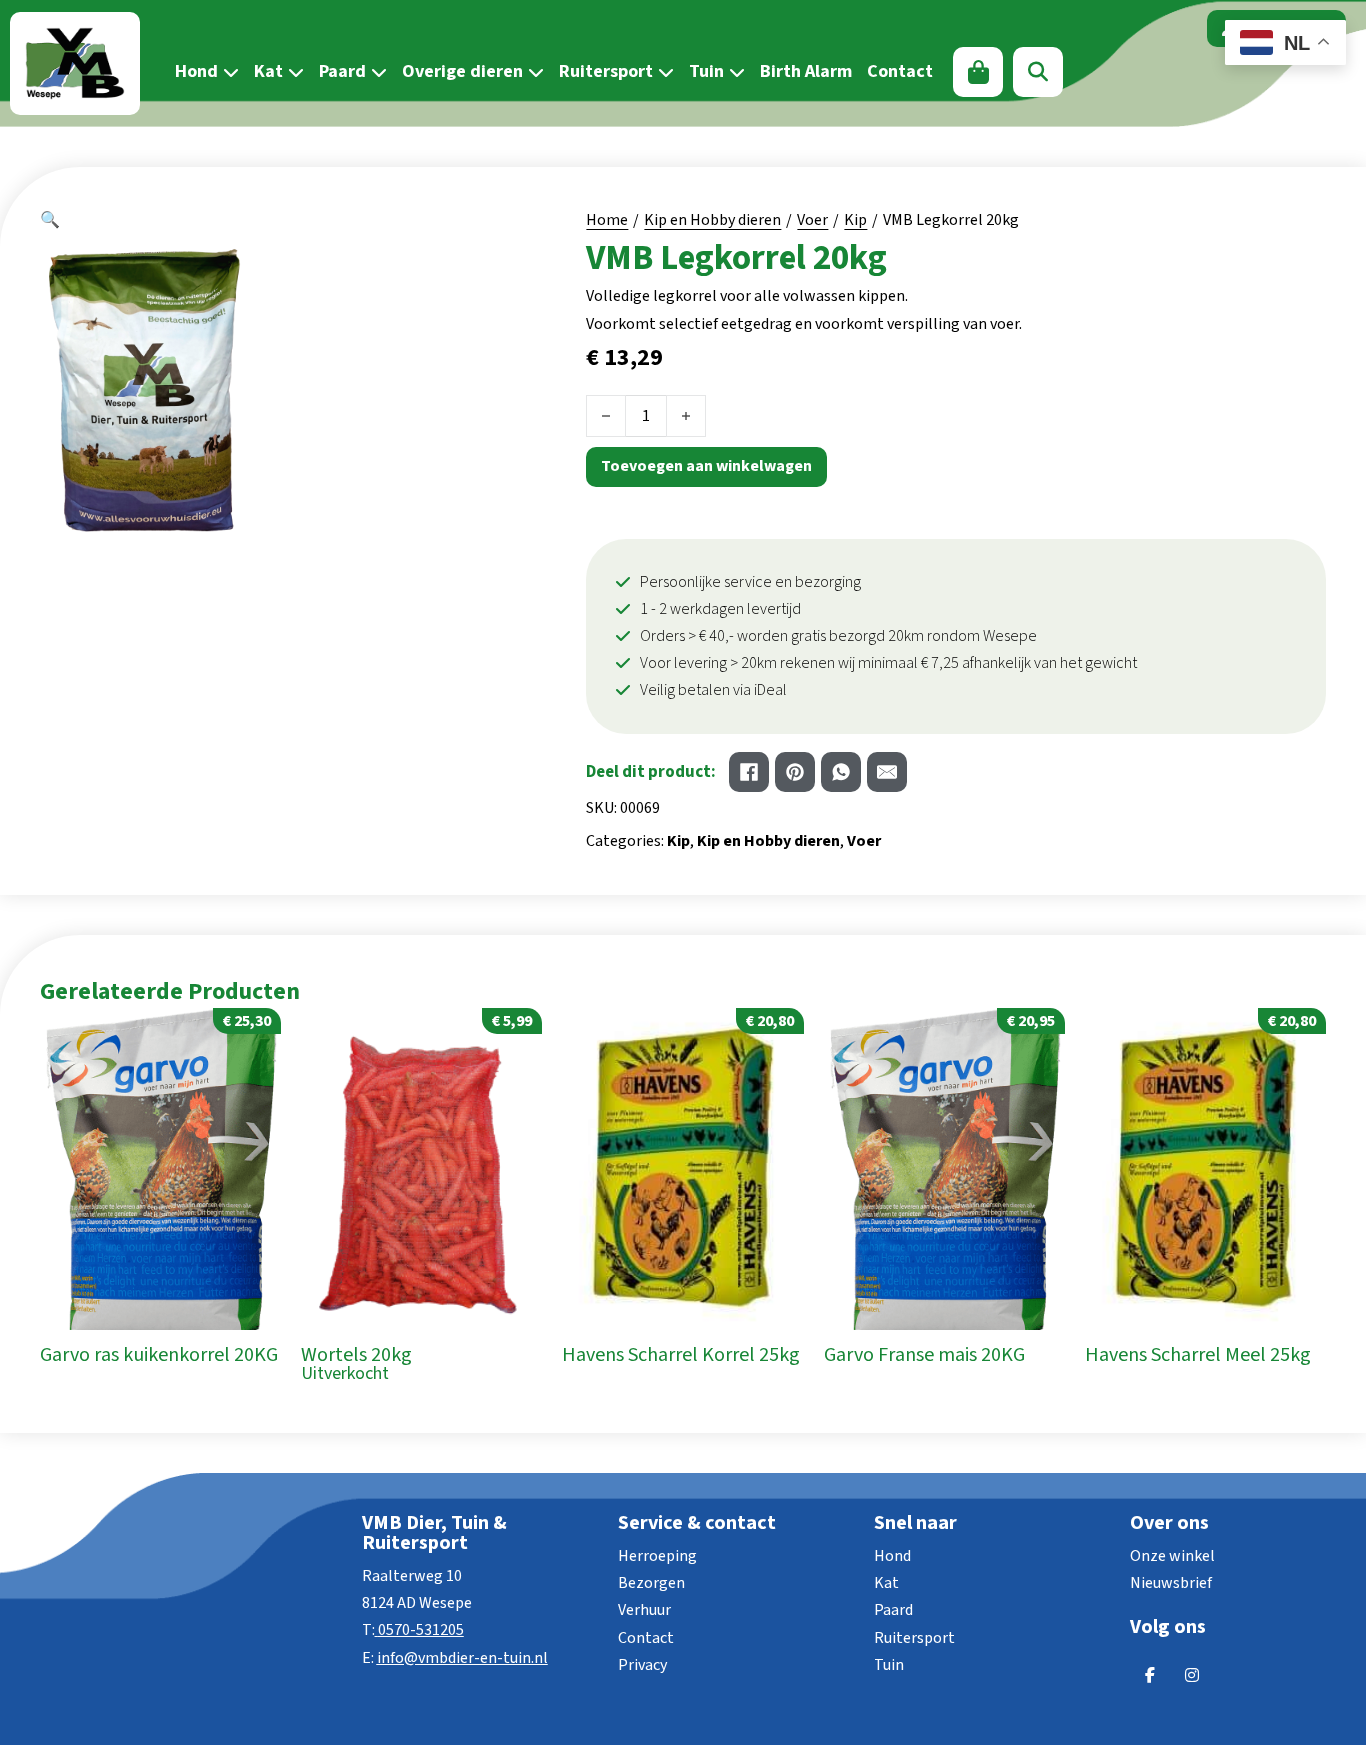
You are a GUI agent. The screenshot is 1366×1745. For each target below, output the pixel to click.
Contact (900, 71)
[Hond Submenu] (228, 72)
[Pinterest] (795, 772)
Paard (342, 71)
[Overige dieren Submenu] (533, 72)
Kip (855, 220)
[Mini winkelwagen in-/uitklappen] (978, 72)
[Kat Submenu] (293, 72)
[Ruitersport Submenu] (663, 72)
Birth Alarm (806, 71)
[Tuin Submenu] (734, 72)
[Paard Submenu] (376, 72)
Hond (196, 71)
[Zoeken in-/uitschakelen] (1038, 72)
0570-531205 (421, 1630)
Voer (812, 220)
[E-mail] (887, 772)
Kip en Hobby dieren (712, 220)
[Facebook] (749, 772)
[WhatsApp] (841, 772)
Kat (268, 71)
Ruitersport (606, 71)
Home (607, 220)
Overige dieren (462, 71)
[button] (273, 220)
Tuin (706, 71)
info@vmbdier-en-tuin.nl (462, 1658)
